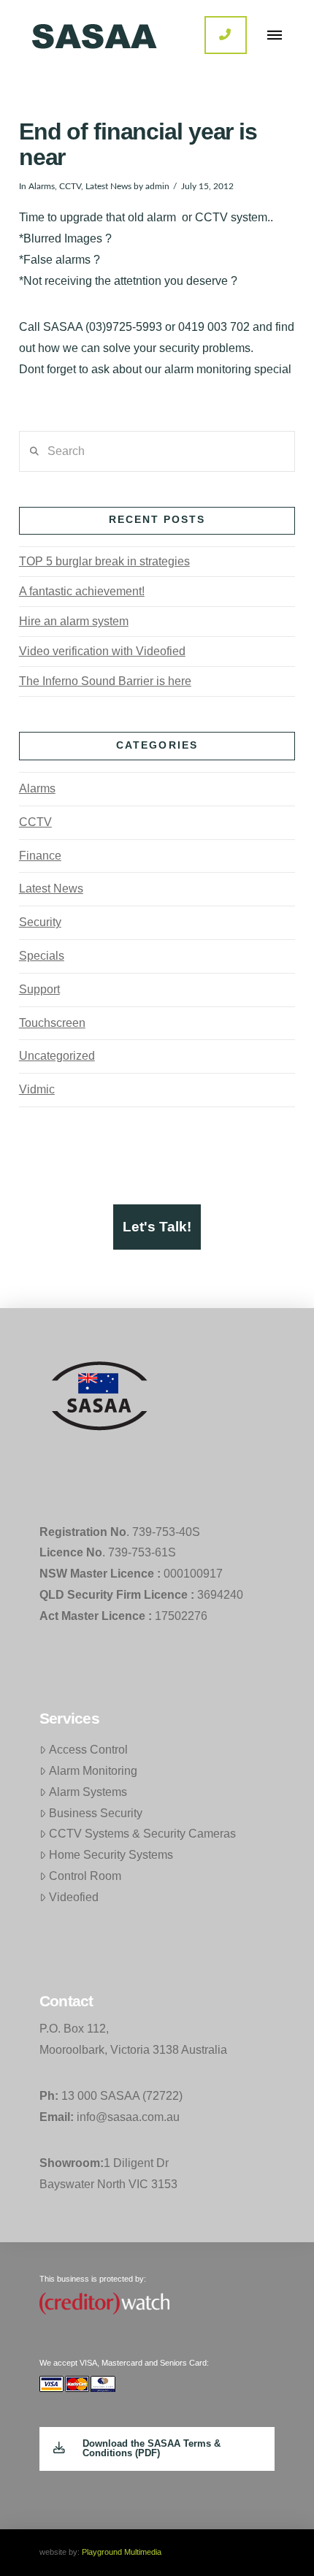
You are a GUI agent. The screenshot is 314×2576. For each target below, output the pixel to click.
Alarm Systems (88, 1792)
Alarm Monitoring (93, 1771)
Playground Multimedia (122, 2552)
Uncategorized (57, 1056)
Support (39, 989)
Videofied (74, 1897)
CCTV (70, 186)
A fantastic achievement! (82, 591)
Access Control (88, 1750)
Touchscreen (52, 1023)
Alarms (42, 186)
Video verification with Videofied (102, 651)
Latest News (108, 186)
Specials (42, 956)
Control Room (85, 1876)
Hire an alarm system (74, 621)
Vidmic (37, 1089)
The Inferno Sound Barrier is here (105, 681)
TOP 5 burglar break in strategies (104, 561)
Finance (40, 856)
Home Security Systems (111, 1855)
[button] (275, 35)
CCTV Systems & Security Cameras (142, 1834)
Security (40, 922)
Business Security (96, 1813)
